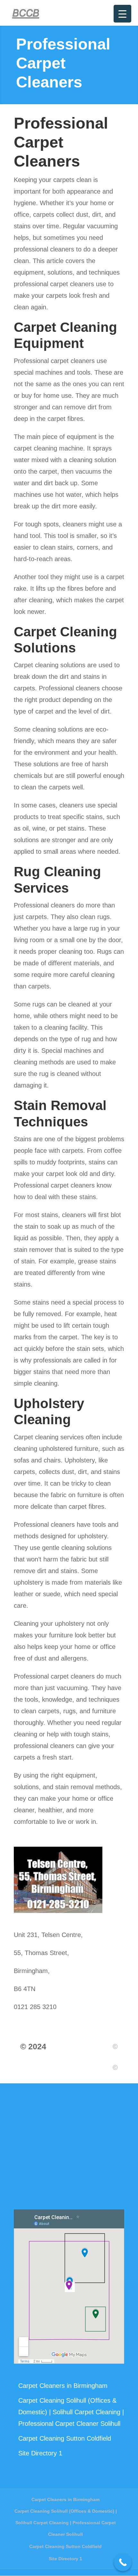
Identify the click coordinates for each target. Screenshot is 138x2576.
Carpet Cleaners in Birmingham (63, 2386)
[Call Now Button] (123, 2562)
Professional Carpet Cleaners (61, 142)
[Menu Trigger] (122, 14)
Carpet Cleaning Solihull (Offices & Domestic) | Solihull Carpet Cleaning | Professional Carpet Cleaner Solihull (71, 2412)
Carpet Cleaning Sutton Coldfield (65, 2438)
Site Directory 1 (40, 2453)
